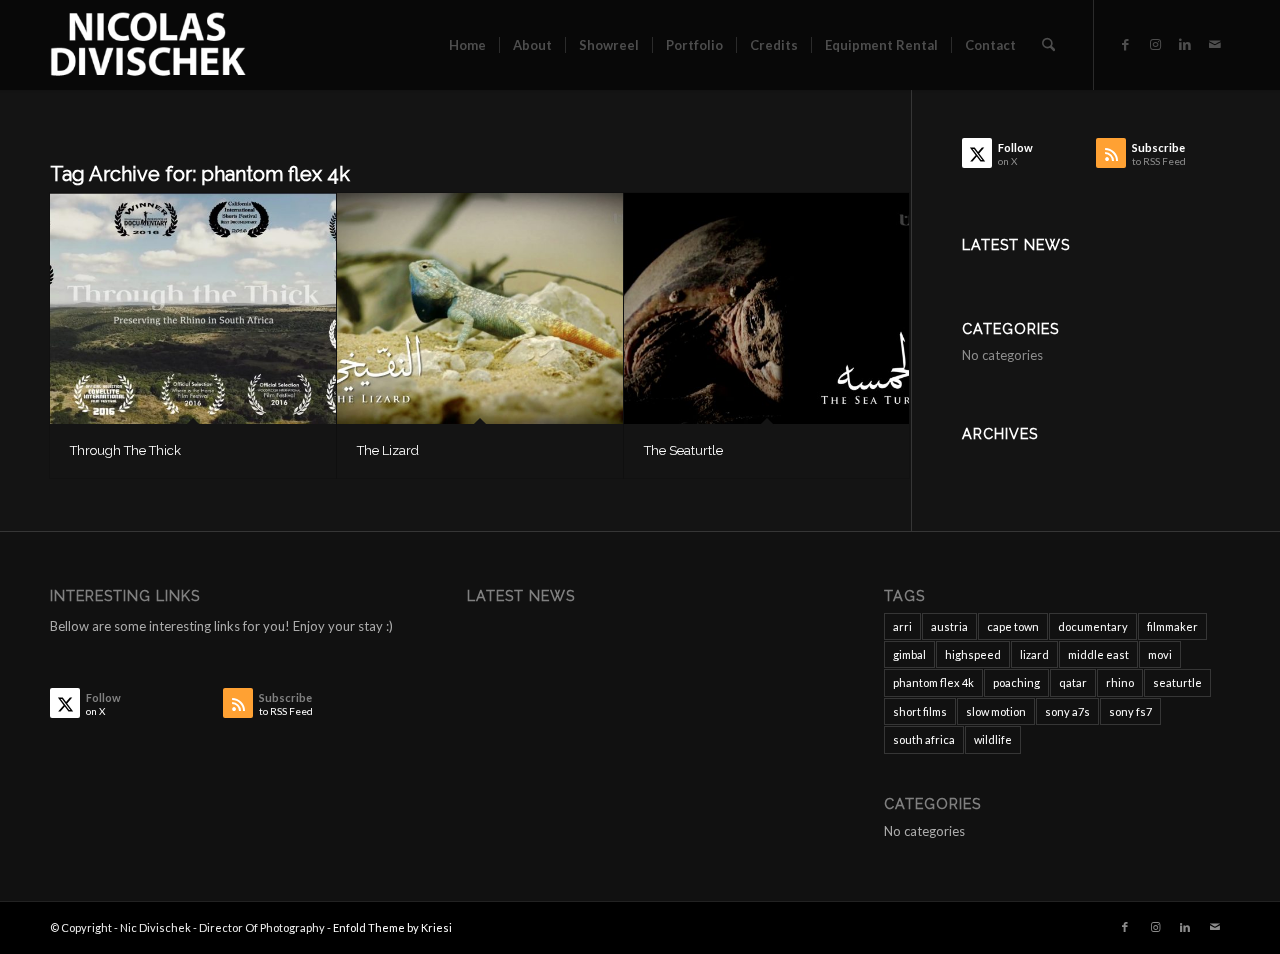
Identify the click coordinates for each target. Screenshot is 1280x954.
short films (920, 711)
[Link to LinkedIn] (1185, 44)
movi (1160, 654)
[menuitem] (467, 45)
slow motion (996, 711)
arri (902, 626)
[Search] (1048, 45)
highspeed (973, 654)
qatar (1073, 682)
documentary (1093, 626)
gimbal (909, 654)
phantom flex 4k (933, 682)
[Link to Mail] (1215, 44)
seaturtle (1177, 682)
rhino (1120, 682)
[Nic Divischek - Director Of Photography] (148, 45)
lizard (1034, 654)
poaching (1016, 682)
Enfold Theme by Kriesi (392, 927)
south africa (924, 739)
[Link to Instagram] (1155, 44)
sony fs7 (1130, 711)
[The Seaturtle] (767, 308)
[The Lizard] (480, 308)
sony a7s (1067, 711)
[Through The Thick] (193, 308)
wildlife (993, 739)
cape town (1013, 626)
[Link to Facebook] (1125, 44)
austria (949, 626)
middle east (1098, 654)
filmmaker (1172, 626)
